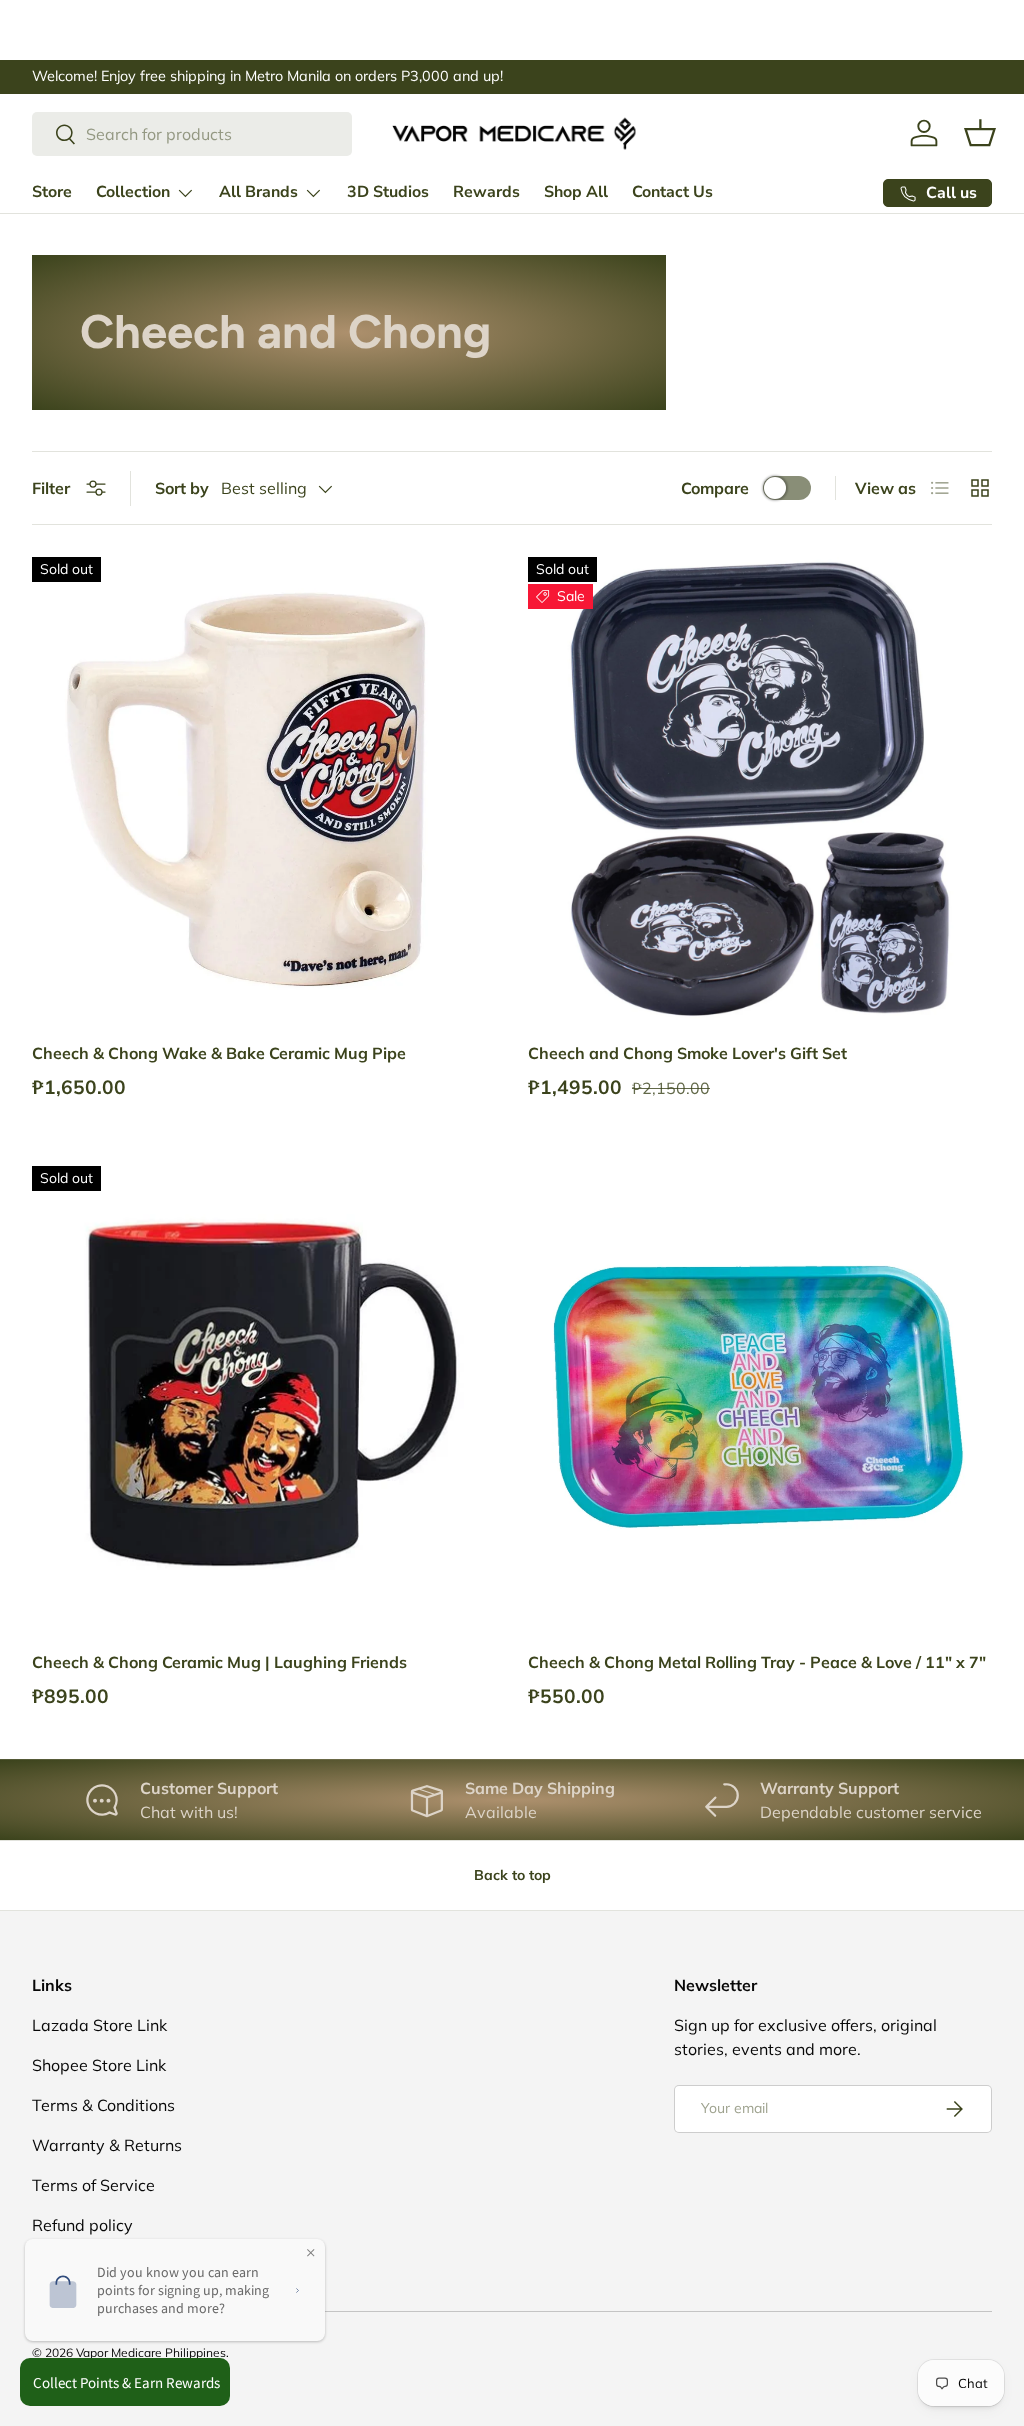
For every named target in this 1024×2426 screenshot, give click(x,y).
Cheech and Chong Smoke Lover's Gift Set (687, 1053)
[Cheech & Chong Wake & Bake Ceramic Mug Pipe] (264, 789)
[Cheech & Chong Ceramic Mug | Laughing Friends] (264, 1398)
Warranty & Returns (107, 2145)
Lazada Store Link (99, 2025)
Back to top (512, 1875)
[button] (980, 133)
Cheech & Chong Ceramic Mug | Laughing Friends (219, 1662)
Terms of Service (93, 2185)
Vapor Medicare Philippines (151, 2352)
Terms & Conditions (103, 2105)
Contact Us (672, 192)
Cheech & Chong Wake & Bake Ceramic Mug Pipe (219, 1053)
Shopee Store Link (99, 2065)
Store (52, 192)
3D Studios (388, 192)
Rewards (486, 192)
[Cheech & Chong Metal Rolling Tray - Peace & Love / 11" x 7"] (760, 1398)
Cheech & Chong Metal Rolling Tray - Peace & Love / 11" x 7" (757, 1662)
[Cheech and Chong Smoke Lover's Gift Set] (760, 789)
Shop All (576, 192)
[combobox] (192, 134)
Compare (715, 488)
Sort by (182, 488)
